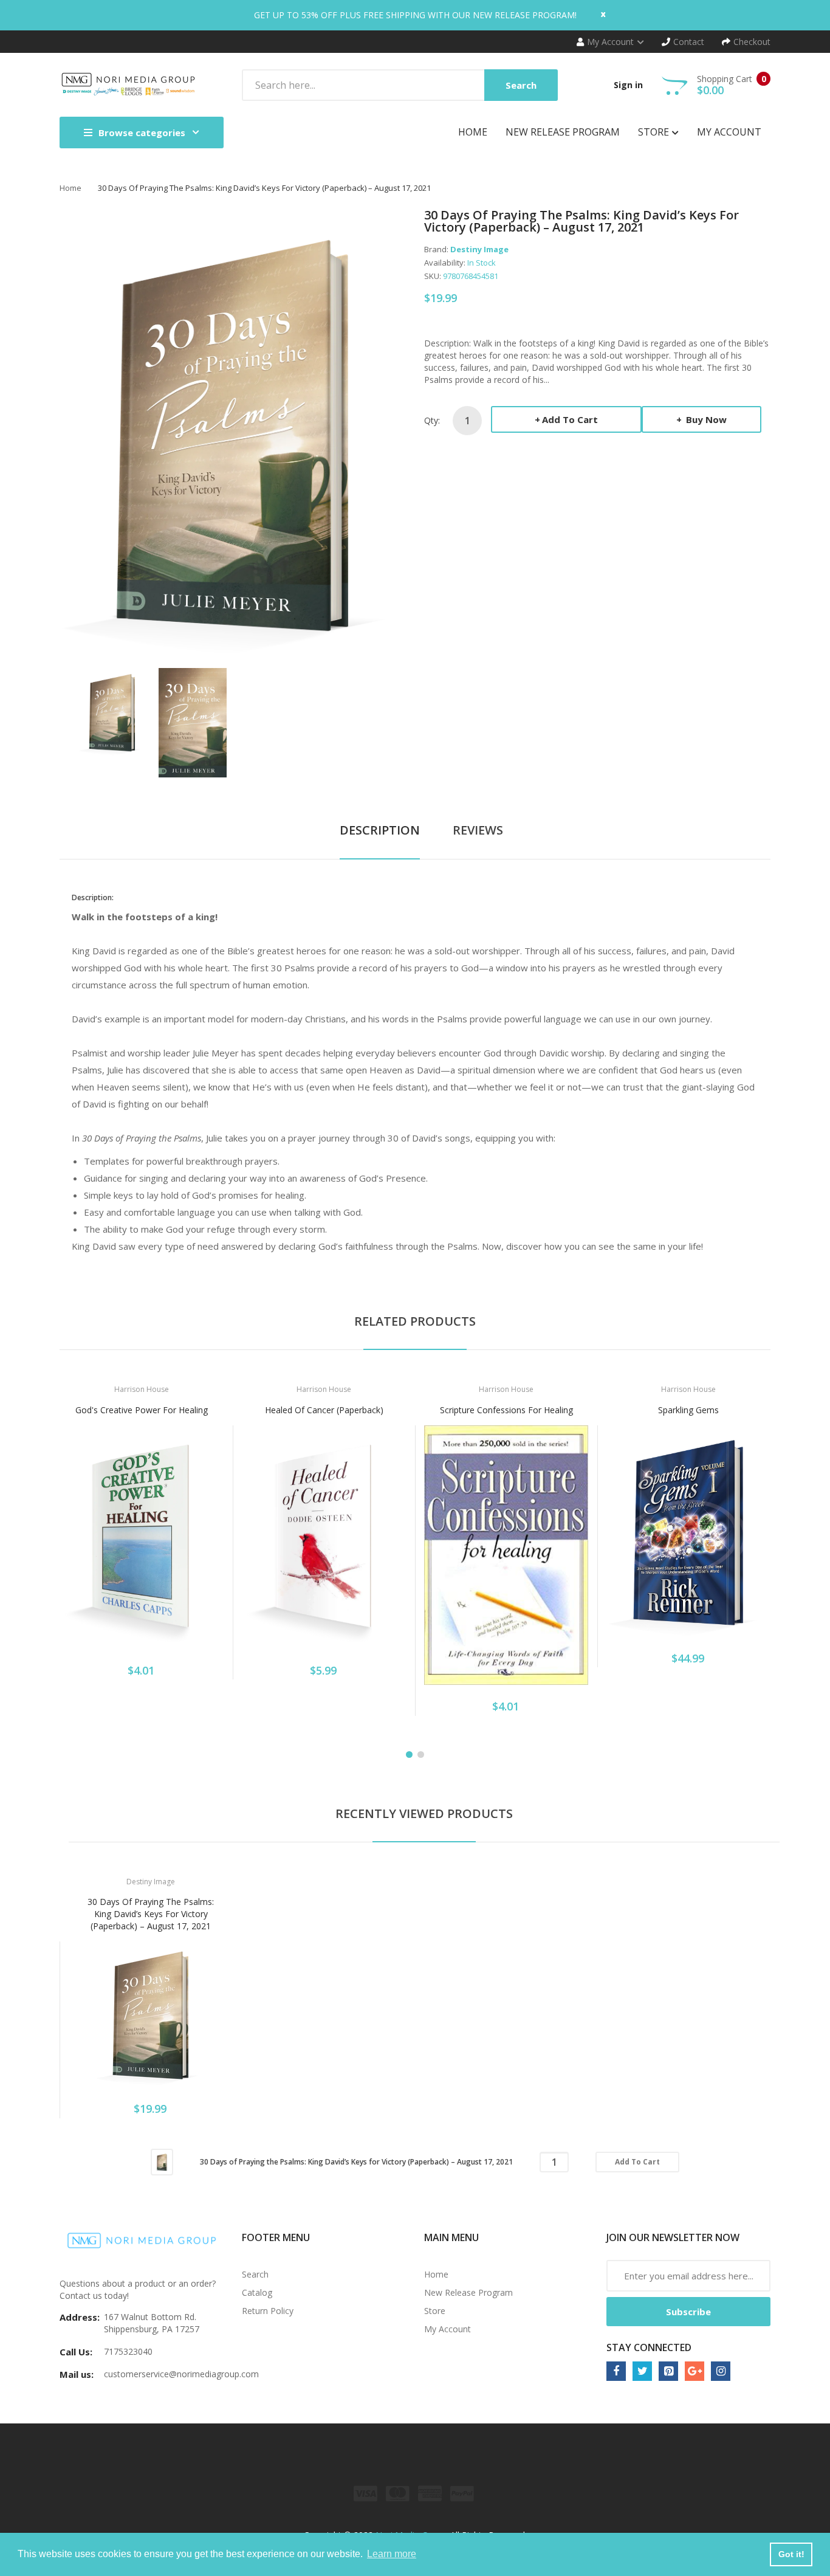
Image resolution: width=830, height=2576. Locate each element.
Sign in (628, 85)
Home (70, 188)
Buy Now (705, 419)
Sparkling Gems (688, 1410)
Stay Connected (649, 2347)
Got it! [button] (791, 2554)
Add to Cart (570, 419)
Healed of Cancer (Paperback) (324, 1410)
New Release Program (468, 2292)
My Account (448, 2329)
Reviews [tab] (478, 830)
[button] (72, 1555)
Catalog (257, 2292)
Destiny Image (479, 249)
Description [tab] (380, 830)
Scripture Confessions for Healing (506, 1410)
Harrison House (142, 1389)
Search (255, 2274)
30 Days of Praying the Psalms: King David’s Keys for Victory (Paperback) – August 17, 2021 (151, 1914)
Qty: (432, 420)
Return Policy (268, 2311)
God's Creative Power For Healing (142, 1410)
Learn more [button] (392, 2554)
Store (435, 2311)
